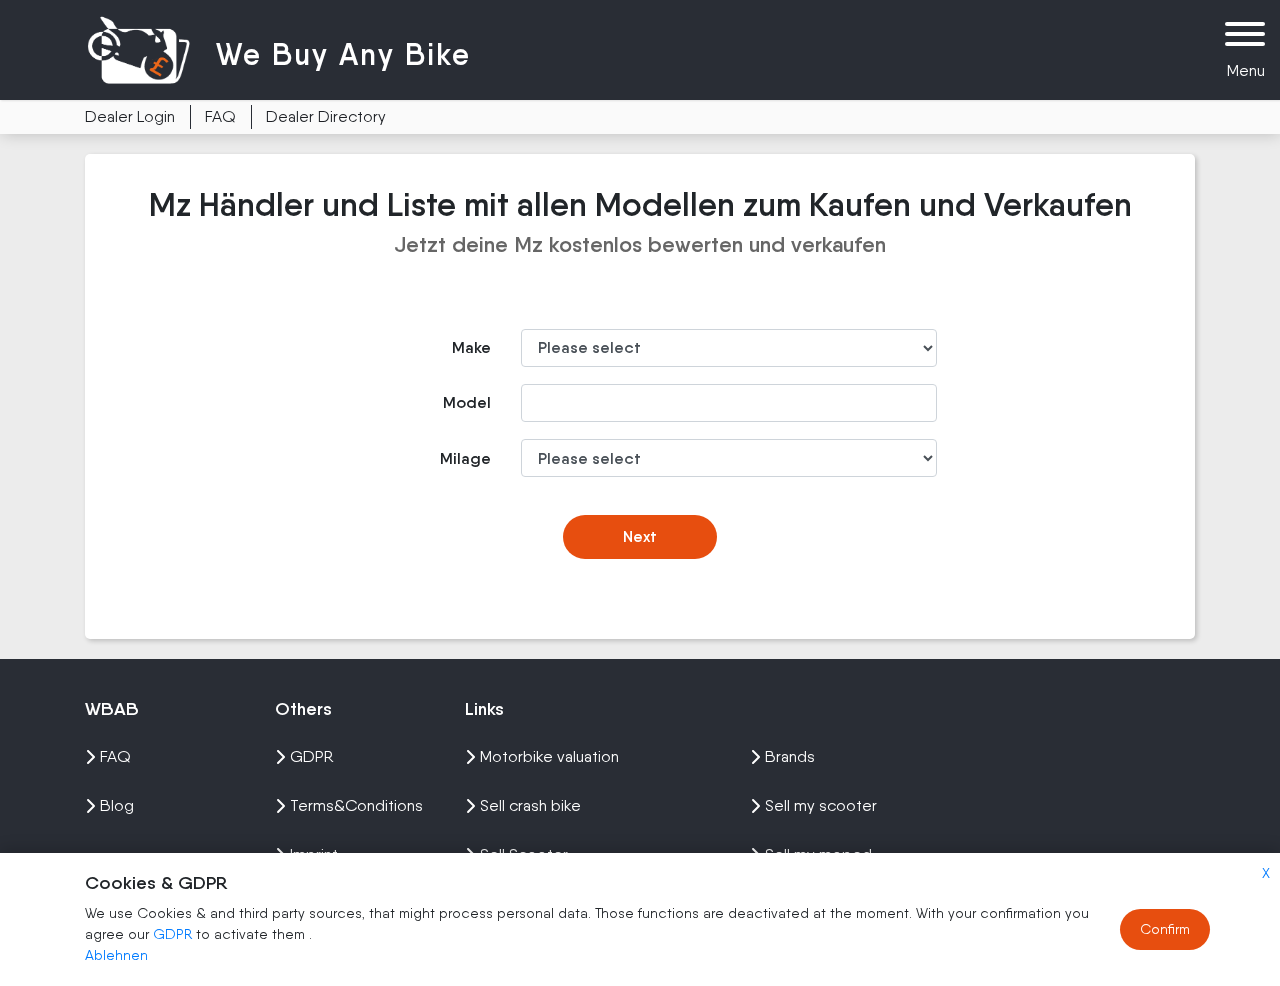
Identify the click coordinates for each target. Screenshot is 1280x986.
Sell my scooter (821, 805)
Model (467, 402)
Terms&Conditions (356, 805)
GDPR (172, 934)
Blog (117, 805)
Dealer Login (130, 116)
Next (640, 536)
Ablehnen (116, 955)
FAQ (220, 116)
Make (471, 347)
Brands (790, 756)
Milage (465, 458)
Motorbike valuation (549, 756)
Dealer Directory (326, 116)
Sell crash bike (530, 805)
